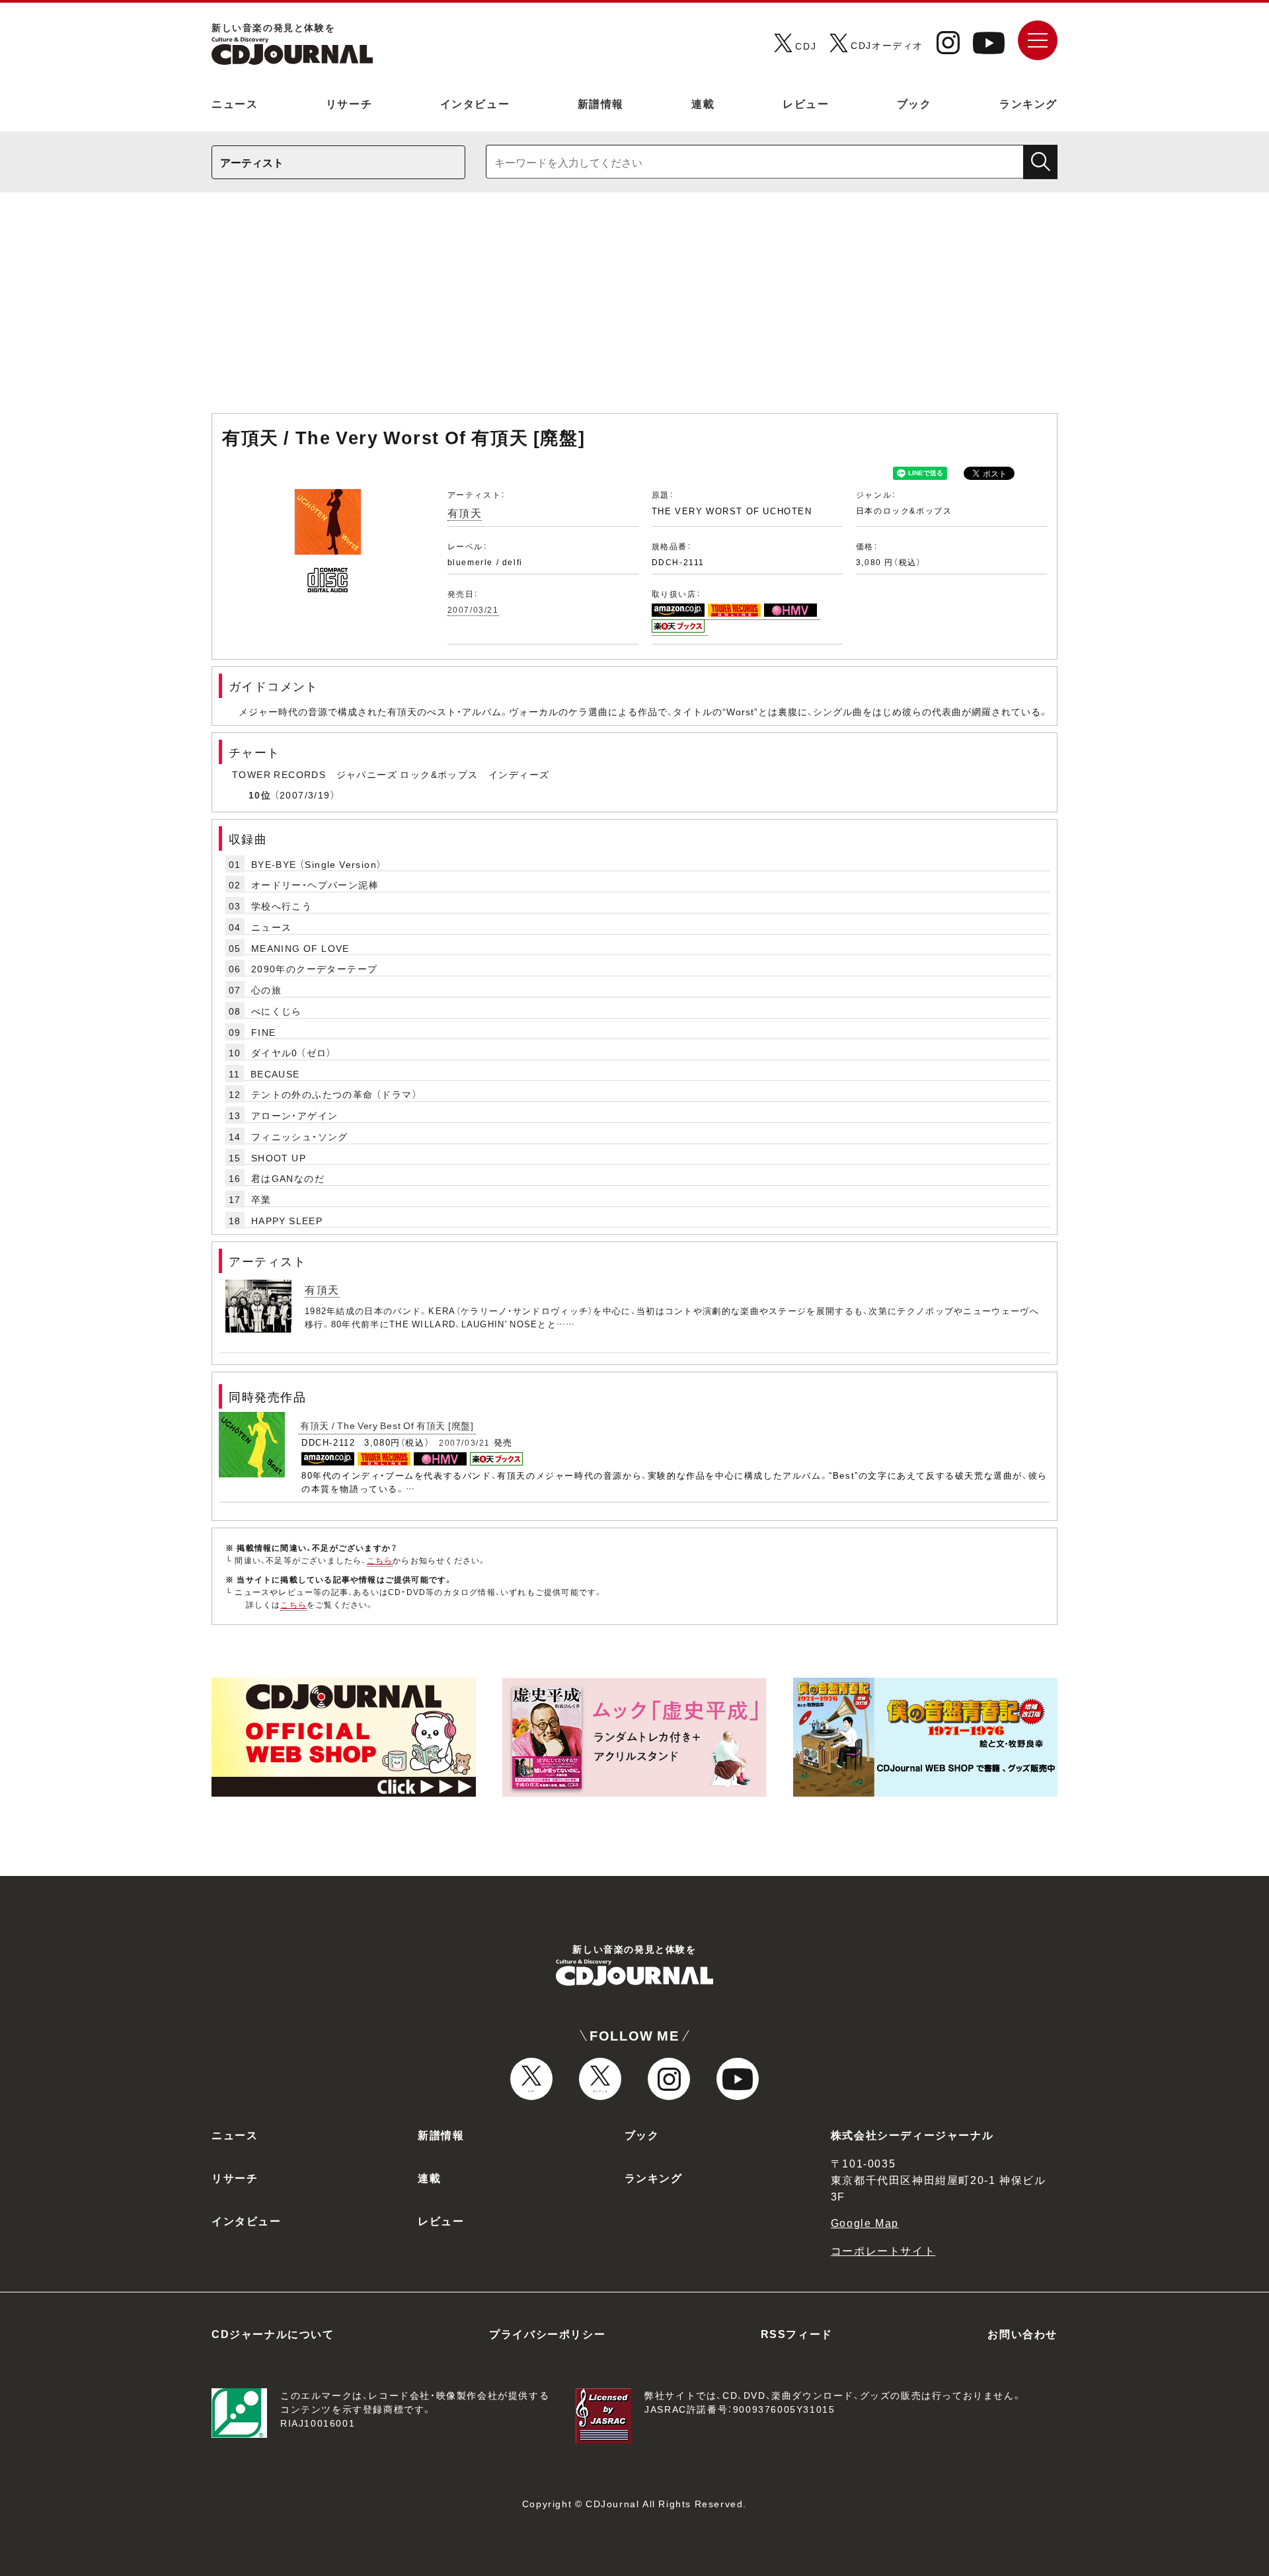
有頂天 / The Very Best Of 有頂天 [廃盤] (387, 1425)
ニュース (235, 103)
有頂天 (465, 512)
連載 (703, 103)
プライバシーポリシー (547, 2333)
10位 (260, 795)
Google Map (865, 2222)
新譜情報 (601, 103)
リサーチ (349, 103)
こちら (380, 1560)
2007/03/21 (473, 609)
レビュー (806, 103)
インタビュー (475, 103)
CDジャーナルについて (273, 2333)
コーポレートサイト (883, 2250)
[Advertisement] (634, 309)
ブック (914, 103)
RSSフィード (797, 2333)
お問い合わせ (1022, 2333)
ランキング (1028, 103)
